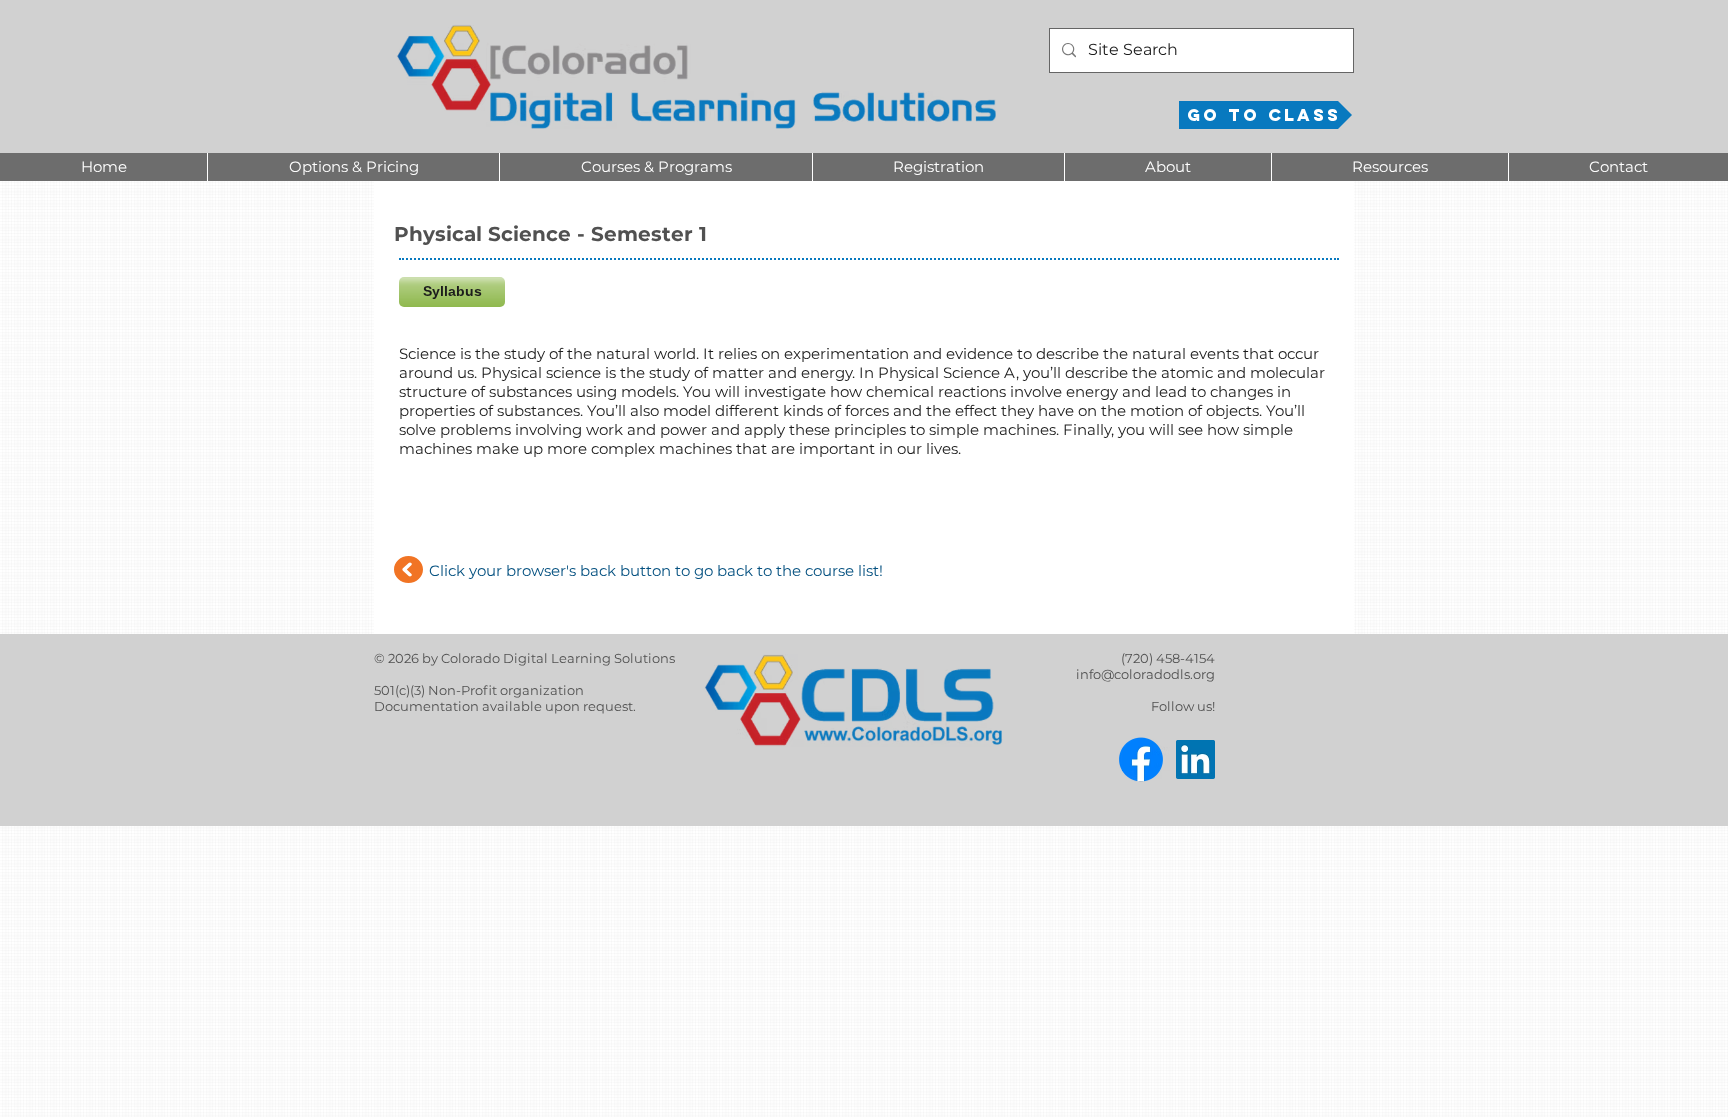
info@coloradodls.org (1145, 674)
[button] (353, 167)
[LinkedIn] (1195, 759)
